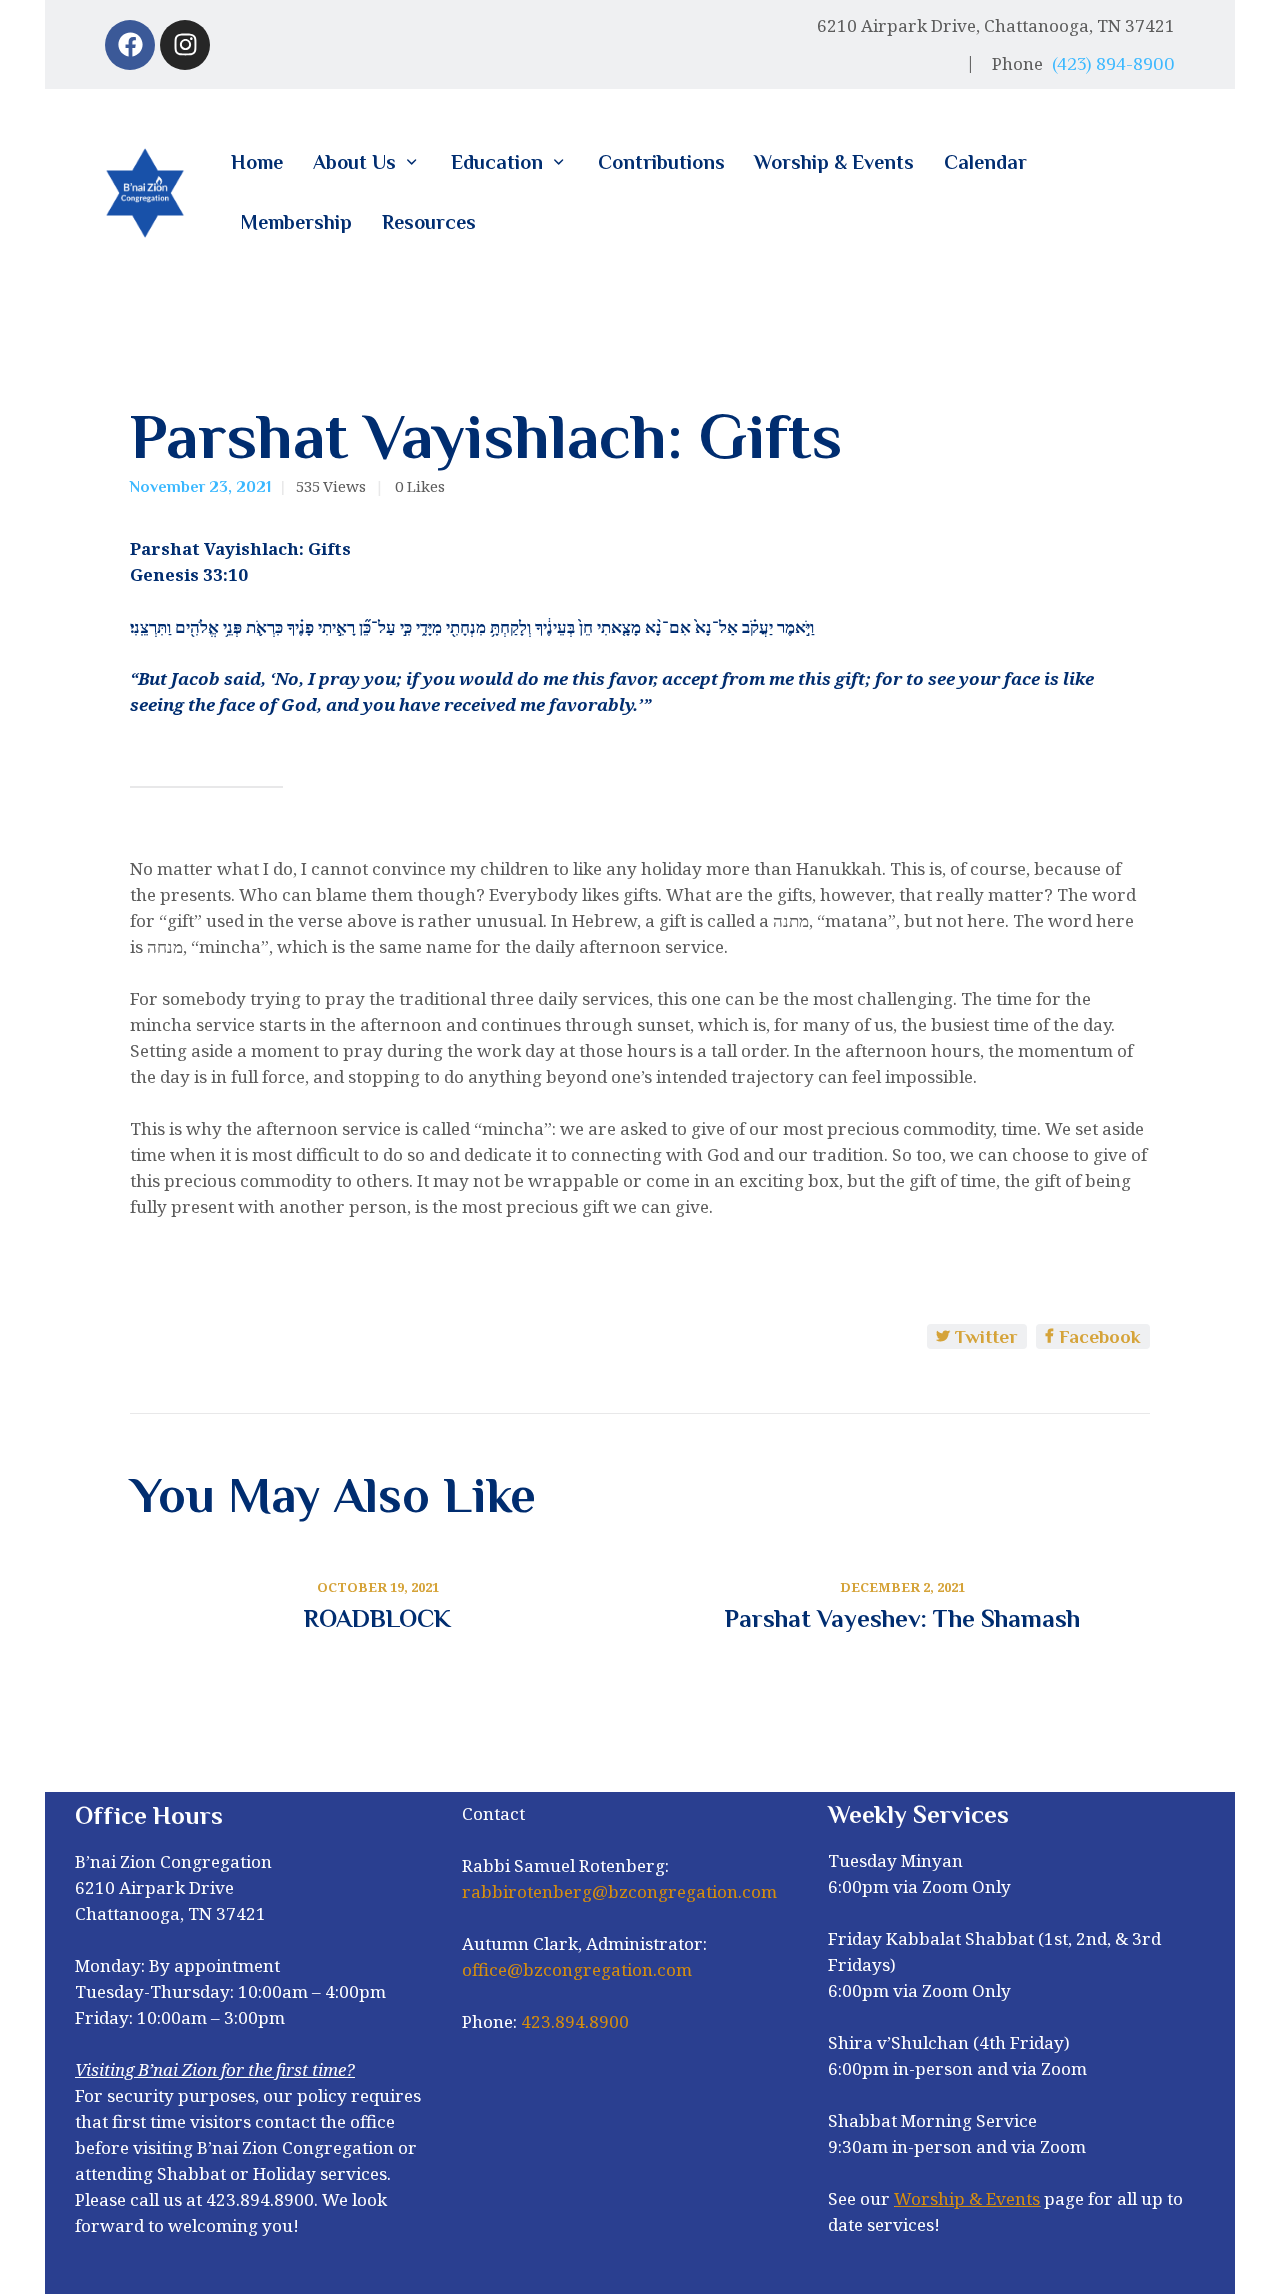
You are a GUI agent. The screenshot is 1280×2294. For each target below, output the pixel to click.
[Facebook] (130, 45)
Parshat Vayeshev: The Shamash (902, 1618)
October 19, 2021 (378, 1587)
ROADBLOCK (377, 1618)
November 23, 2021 (200, 487)
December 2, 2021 (902, 1587)
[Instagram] (185, 45)
